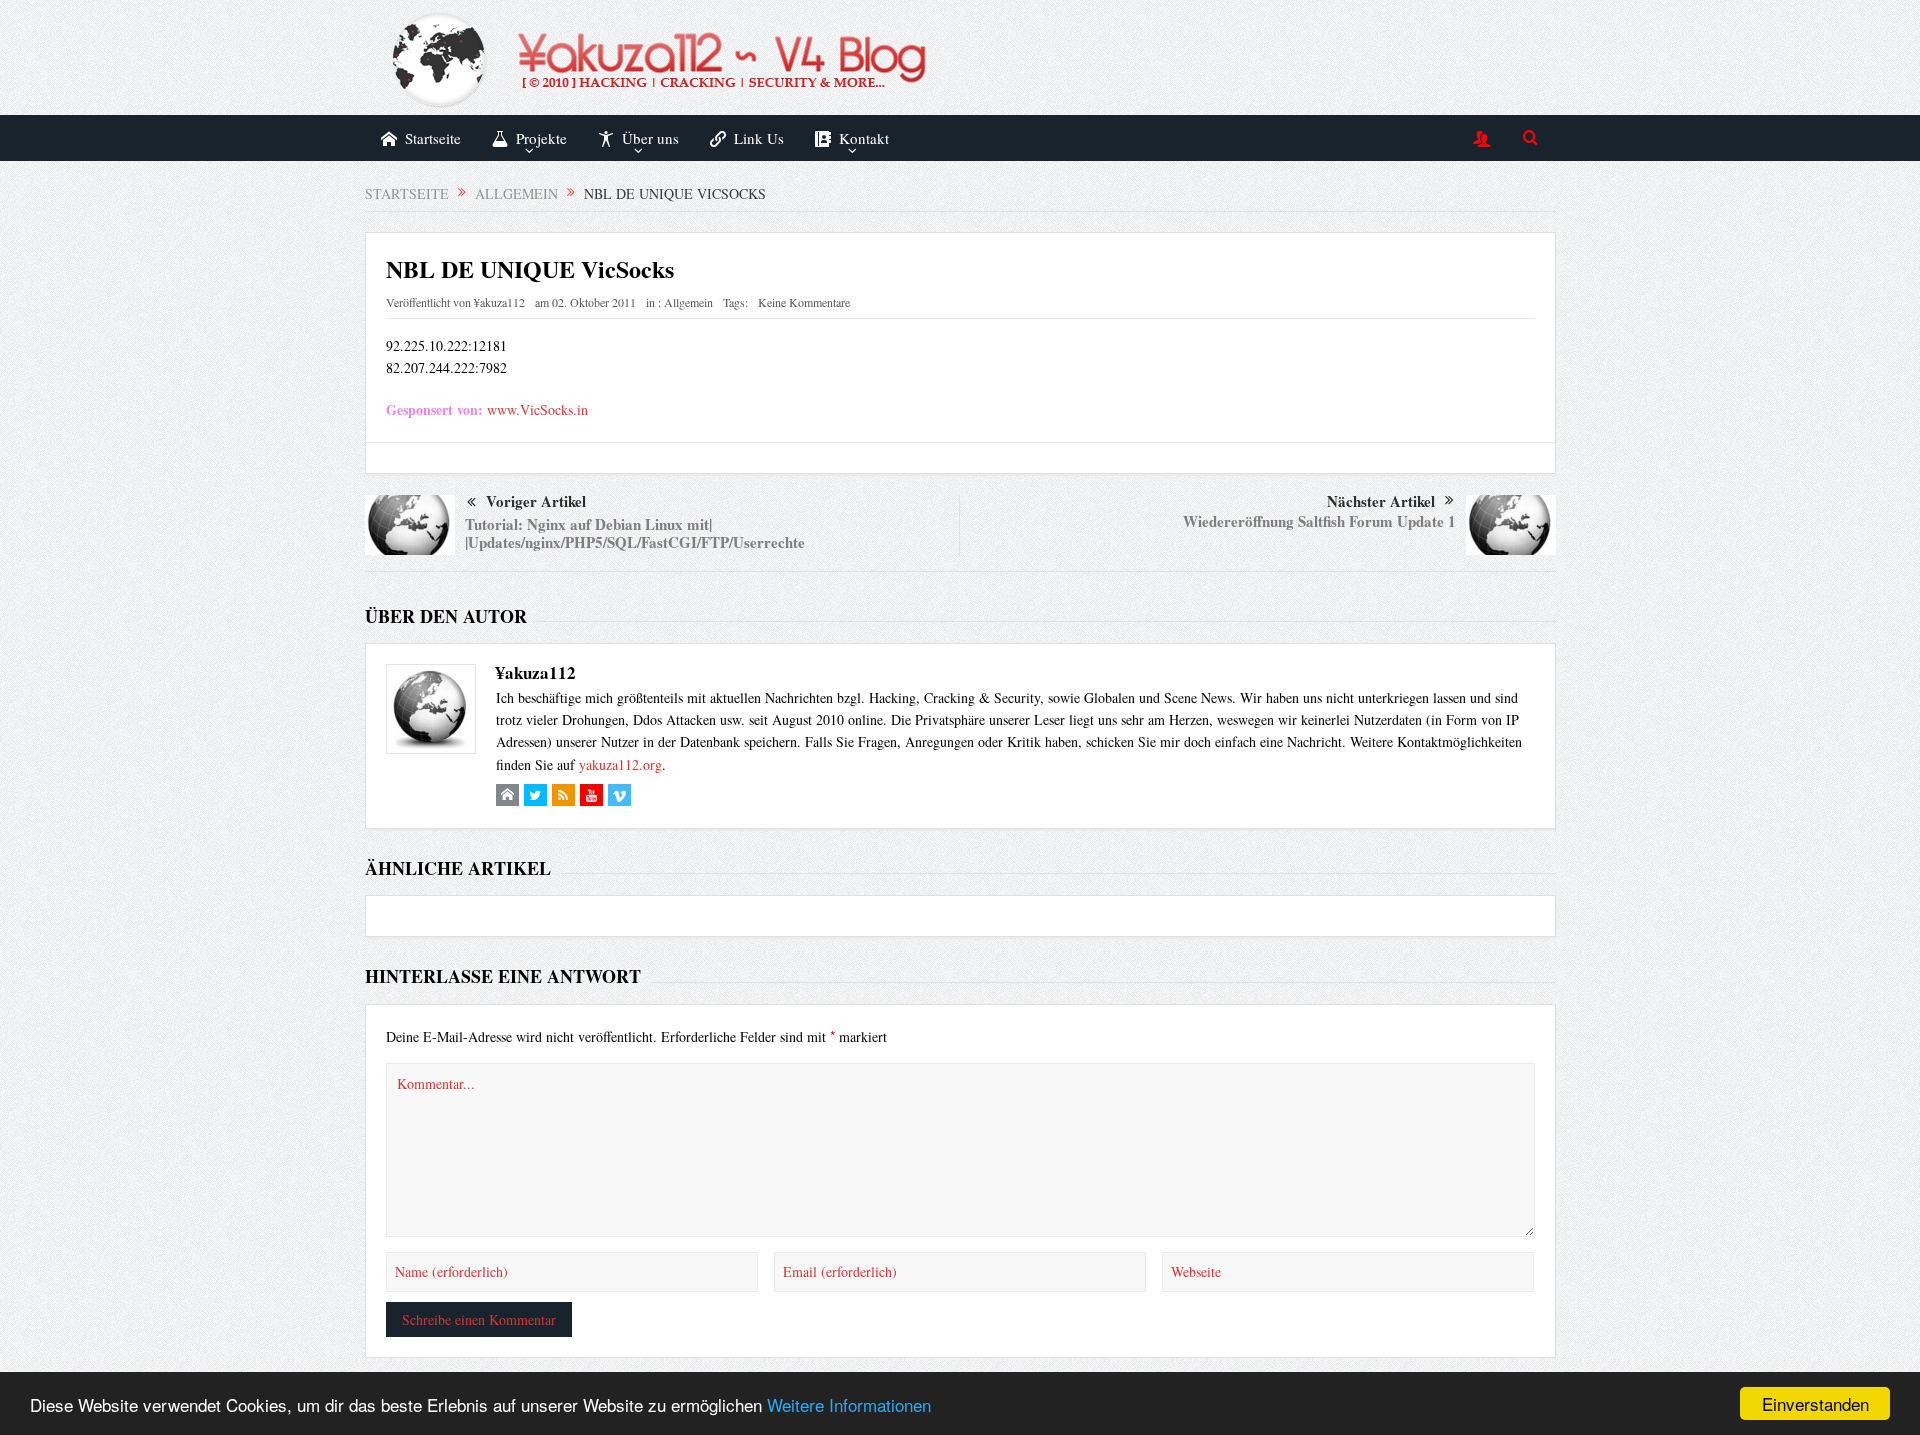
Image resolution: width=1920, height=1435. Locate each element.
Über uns (650, 138)
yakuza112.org (620, 764)
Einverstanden (1815, 1403)
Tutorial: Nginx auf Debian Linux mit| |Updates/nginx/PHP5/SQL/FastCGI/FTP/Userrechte (635, 533)
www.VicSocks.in (537, 409)
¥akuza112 (499, 302)
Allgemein (688, 302)
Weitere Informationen (849, 1404)
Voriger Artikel (536, 501)
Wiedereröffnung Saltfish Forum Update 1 (1319, 521)
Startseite (433, 138)
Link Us (759, 138)
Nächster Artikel (1381, 501)
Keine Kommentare (804, 302)
